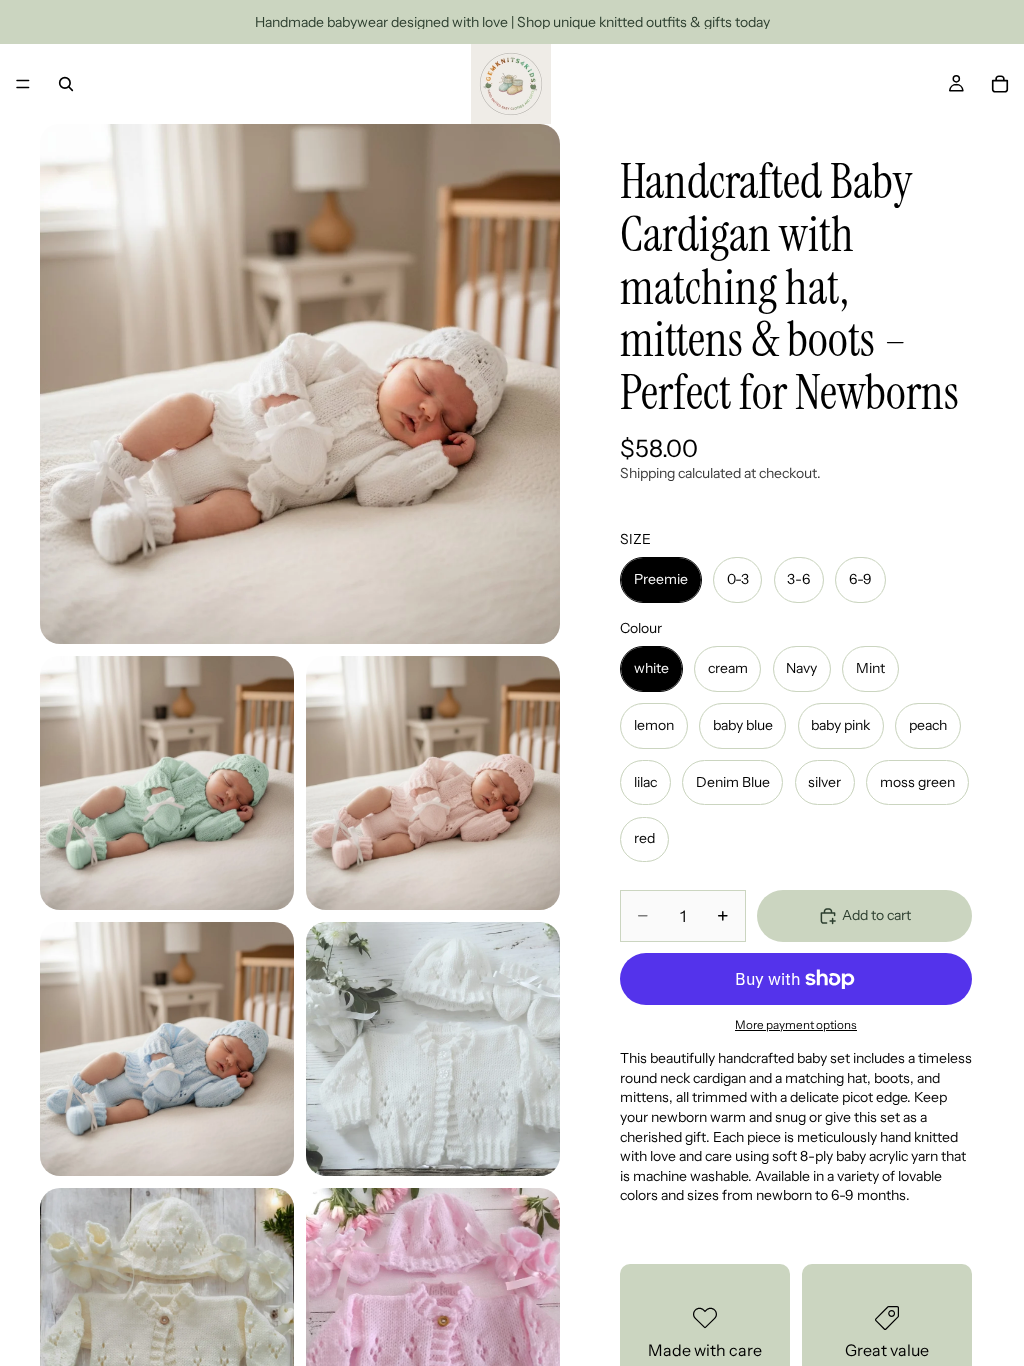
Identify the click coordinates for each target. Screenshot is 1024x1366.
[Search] (66, 84)
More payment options (796, 1025)
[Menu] (23, 84)
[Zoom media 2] (167, 783)
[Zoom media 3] (433, 783)
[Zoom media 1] (300, 384)
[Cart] (1000, 84)
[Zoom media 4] (167, 1049)
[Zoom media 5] (433, 1049)
